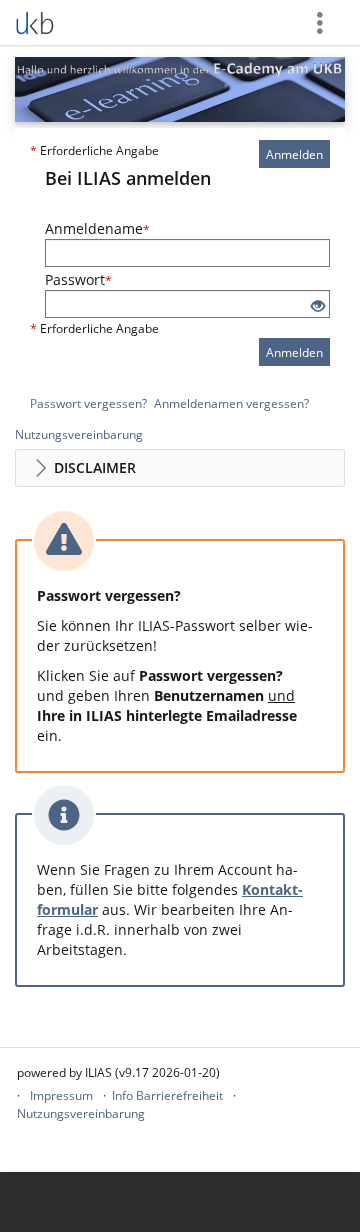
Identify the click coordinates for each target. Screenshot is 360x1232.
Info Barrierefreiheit (167, 1095)
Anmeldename (97, 228)
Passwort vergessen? (88, 403)
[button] (180, 468)
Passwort (78, 279)
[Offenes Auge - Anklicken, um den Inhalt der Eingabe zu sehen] (318, 306)
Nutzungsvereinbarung (79, 434)
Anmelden (294, 154)
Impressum (61, 1095)
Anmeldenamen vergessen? (231, 403)
